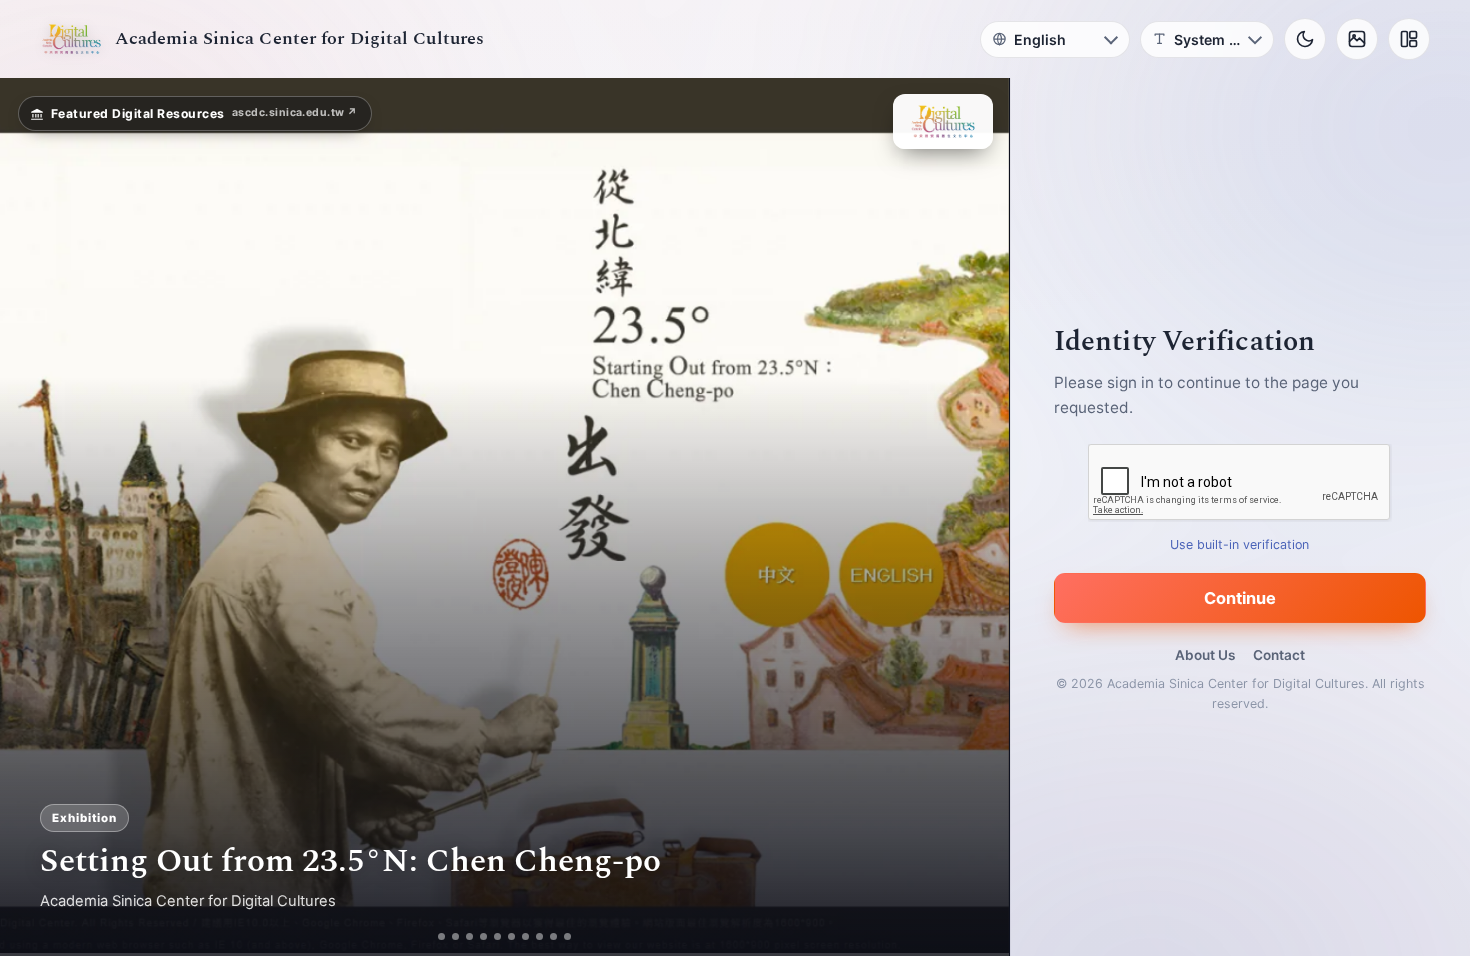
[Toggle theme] (1305, 39)
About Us (1205, 655)
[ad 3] (470, 936)
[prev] (36, 517)
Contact (1279, 655)
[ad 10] (575, 936)
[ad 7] (533, 936)
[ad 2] (448, 936)
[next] (973, 517)
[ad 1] (434, 936)
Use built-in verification (1240, 544)
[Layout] (1409, 39)
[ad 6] (519, 936)
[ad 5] (505, 936)
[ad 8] (547, 936)
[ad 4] (491, 936)
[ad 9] (561, 936)
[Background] (1357, 39)
